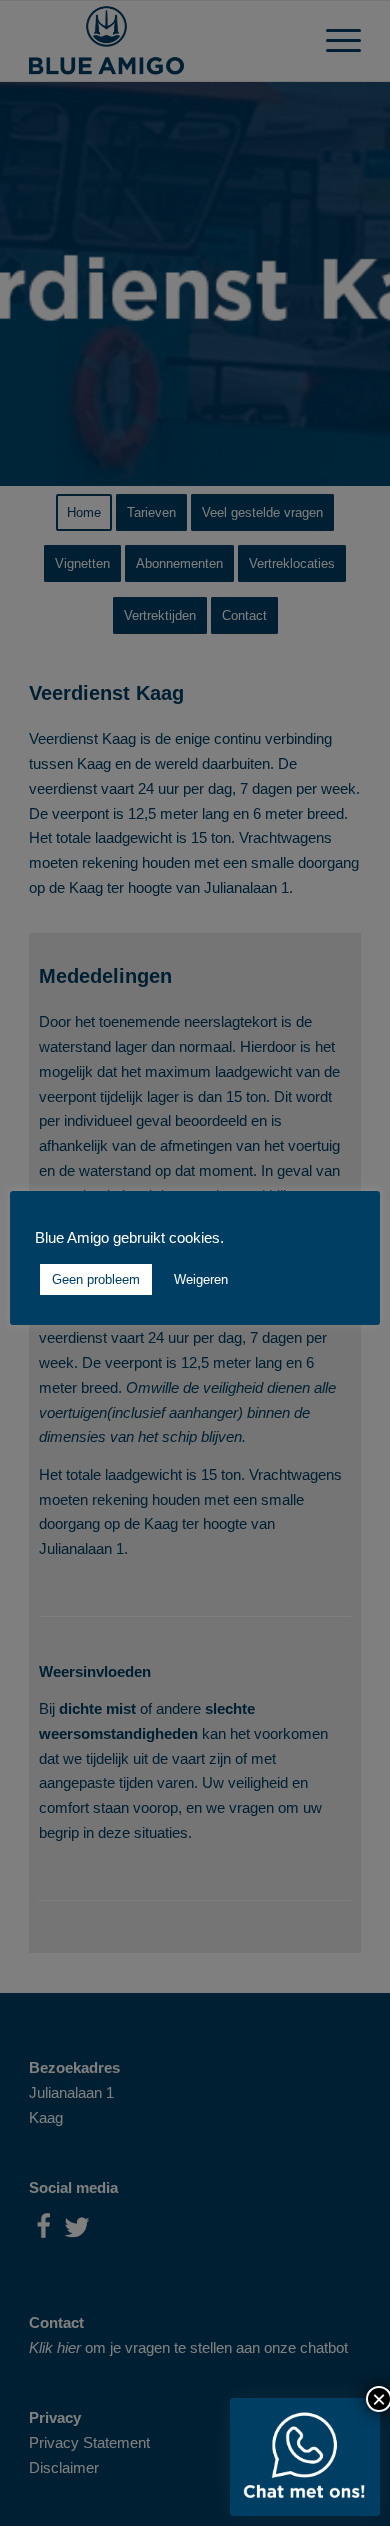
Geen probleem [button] (96, 1279)
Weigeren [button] (201, 1279)
